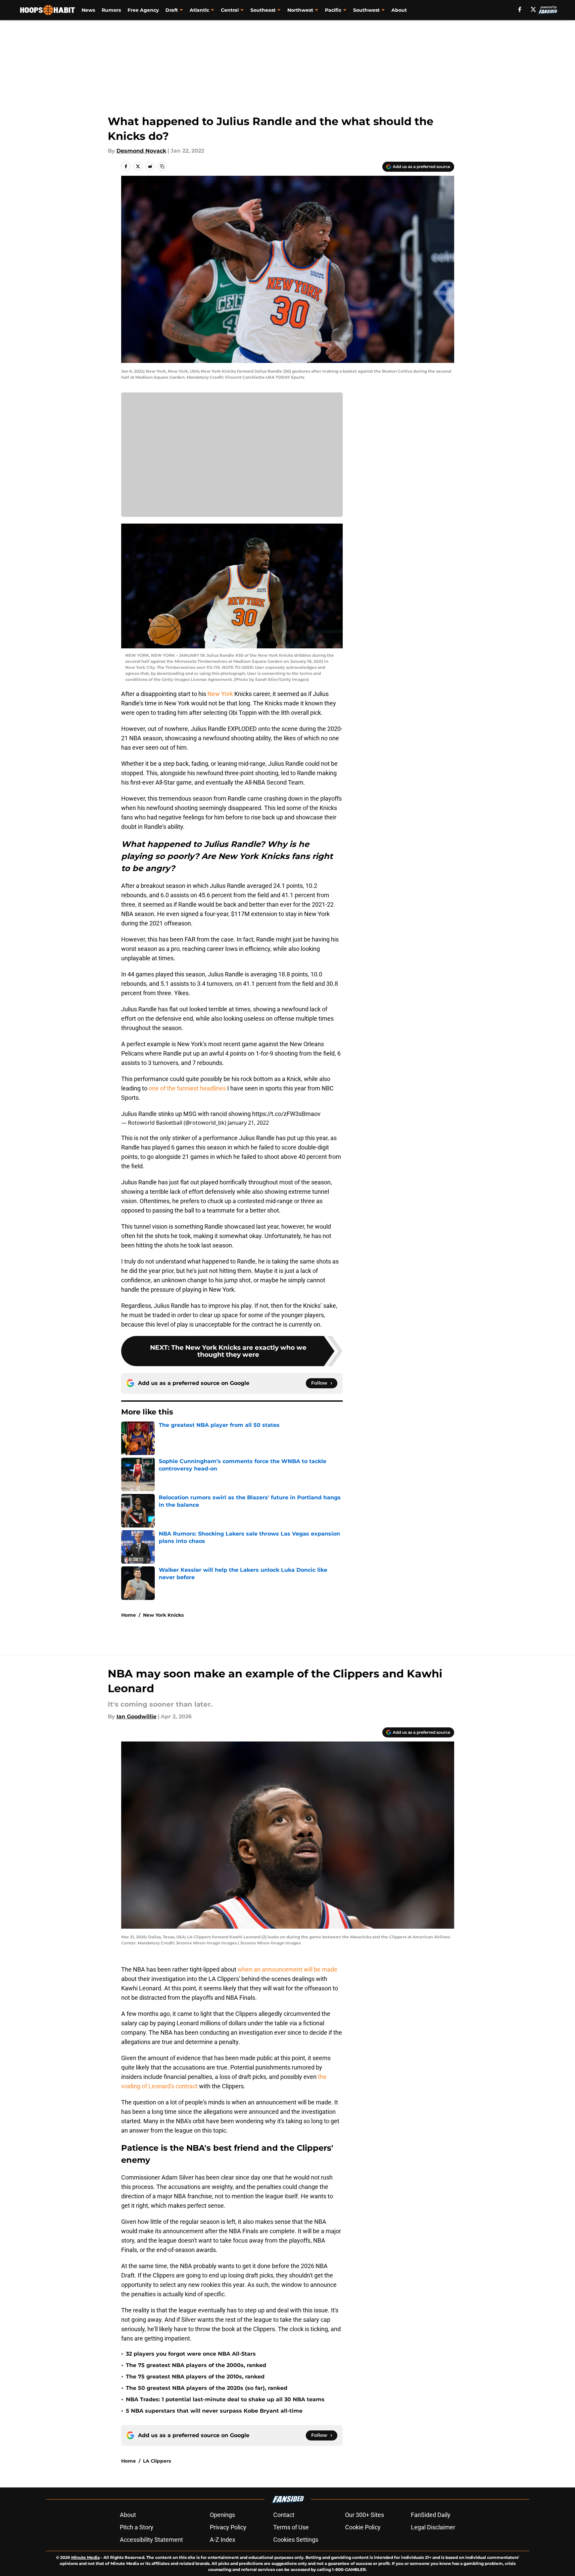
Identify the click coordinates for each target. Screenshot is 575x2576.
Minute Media (85, 2557)
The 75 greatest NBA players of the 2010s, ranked (195, 2377)
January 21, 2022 (248, 1123)
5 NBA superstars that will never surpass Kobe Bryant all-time (214, 2411)
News (88, 10)
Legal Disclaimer (433, 2527)
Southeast (263, 10)
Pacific (333, 10)
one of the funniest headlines (187, 1088)
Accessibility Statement (151, 2540)
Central (230, 10)
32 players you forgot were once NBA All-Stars (191, 2354)
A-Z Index (223, 2540)
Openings (222, 2515)
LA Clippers (157, 2461)
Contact (284, 2515)
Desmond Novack (141, 151)
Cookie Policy (363, 2527)
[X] (533, 9)
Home (129, 1615)
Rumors (111, 10)
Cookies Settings (296, 2540)
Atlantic (199, 10)
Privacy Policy (228, 2527)
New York (220, 694)
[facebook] (520, 9)
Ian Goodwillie (136, 1716)
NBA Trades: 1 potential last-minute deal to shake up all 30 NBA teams (225, 2399)
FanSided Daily (431, 2515)
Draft (172, 10)
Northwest (300, 10)
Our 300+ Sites (365, 2515)
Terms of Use (291, 2527)
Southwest (366, 10)
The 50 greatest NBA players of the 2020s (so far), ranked (207, 2388)
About (399, 10)
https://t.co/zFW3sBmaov (286, 1114)
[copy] (162, 166)
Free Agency (143, 10)
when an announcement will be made (287, 1969)
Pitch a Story (137, 2527)
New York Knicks (163, 1615)
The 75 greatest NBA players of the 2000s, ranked (196, 2365)
